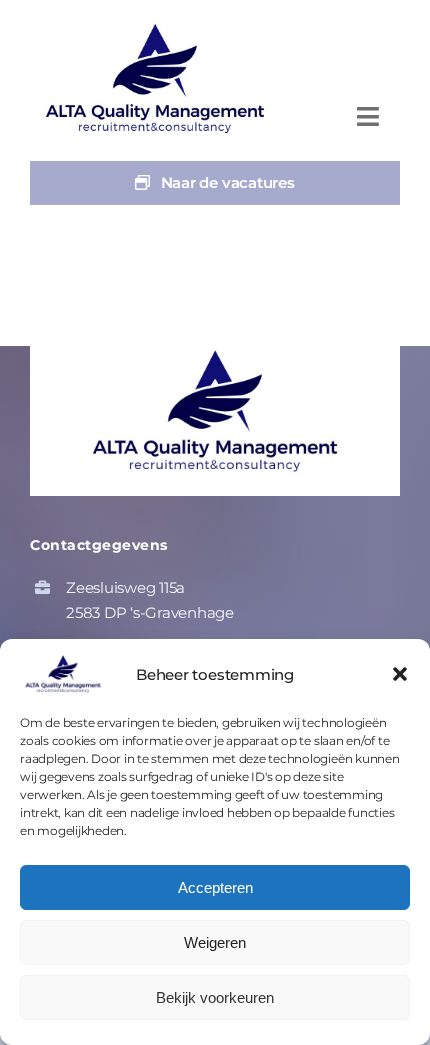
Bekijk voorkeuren (215, 997)
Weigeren (215, 942)
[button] (400, 674)
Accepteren (215, 887)
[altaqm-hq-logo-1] (160, 27)
